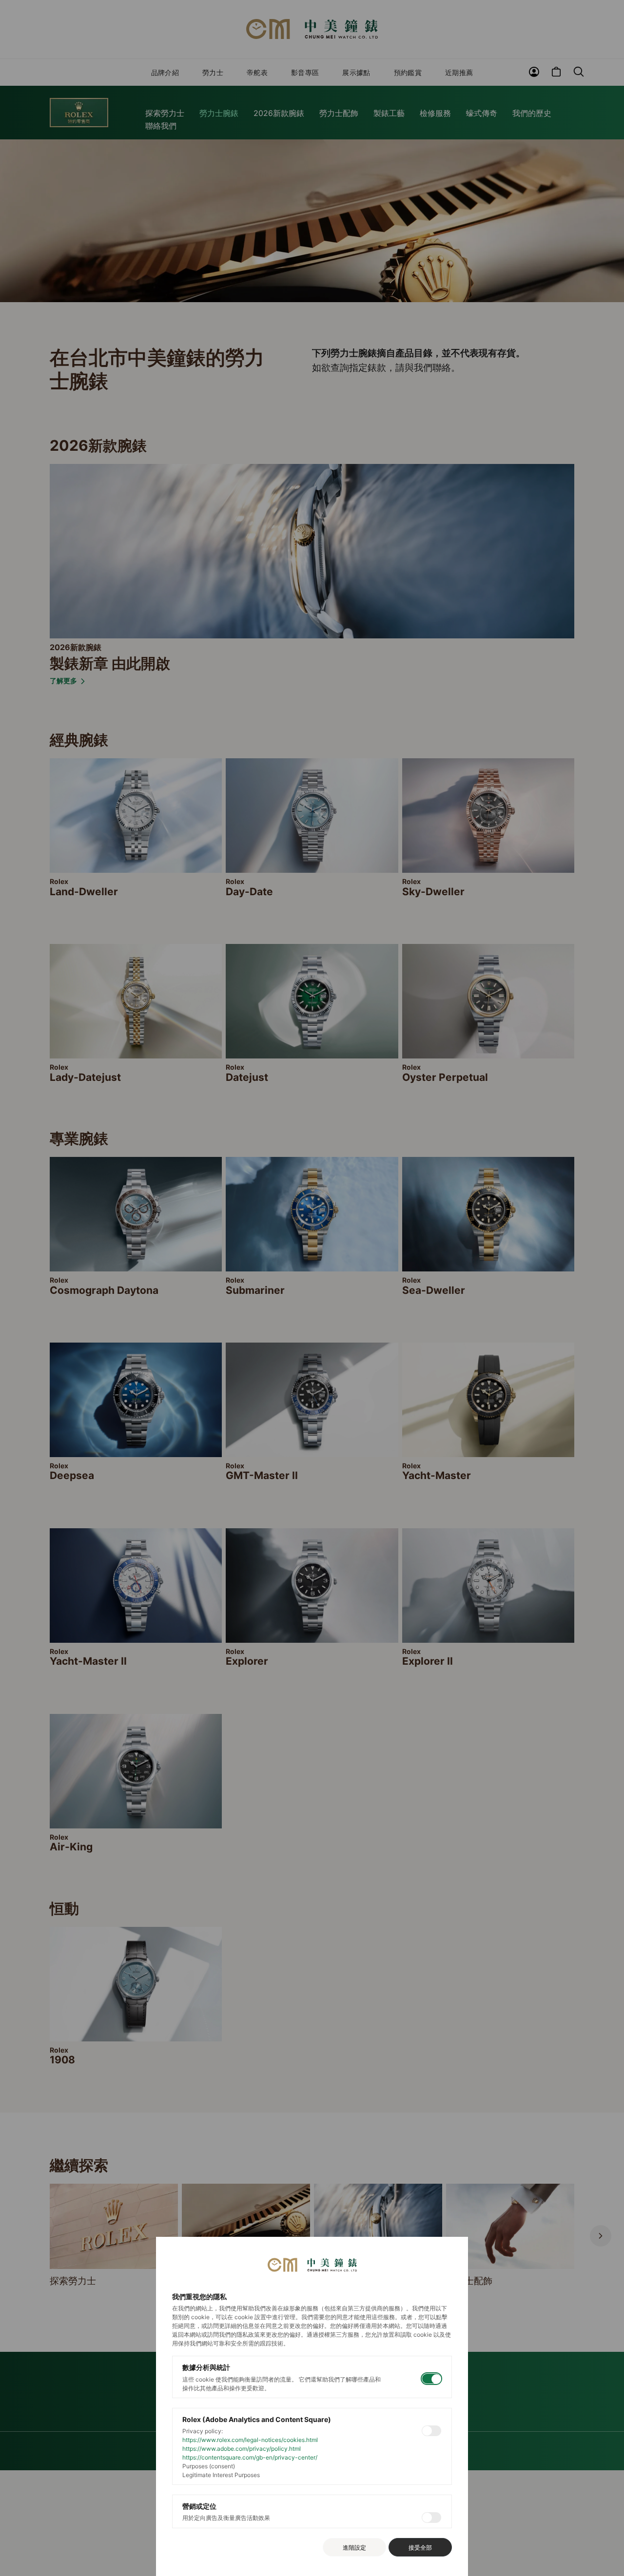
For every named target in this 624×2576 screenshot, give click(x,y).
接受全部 (420, 2547)
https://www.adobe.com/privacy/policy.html (242, 2449)
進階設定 (354, 2547)
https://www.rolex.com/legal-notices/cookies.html (250, 2440)
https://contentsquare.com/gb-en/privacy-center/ (250, 2457)
